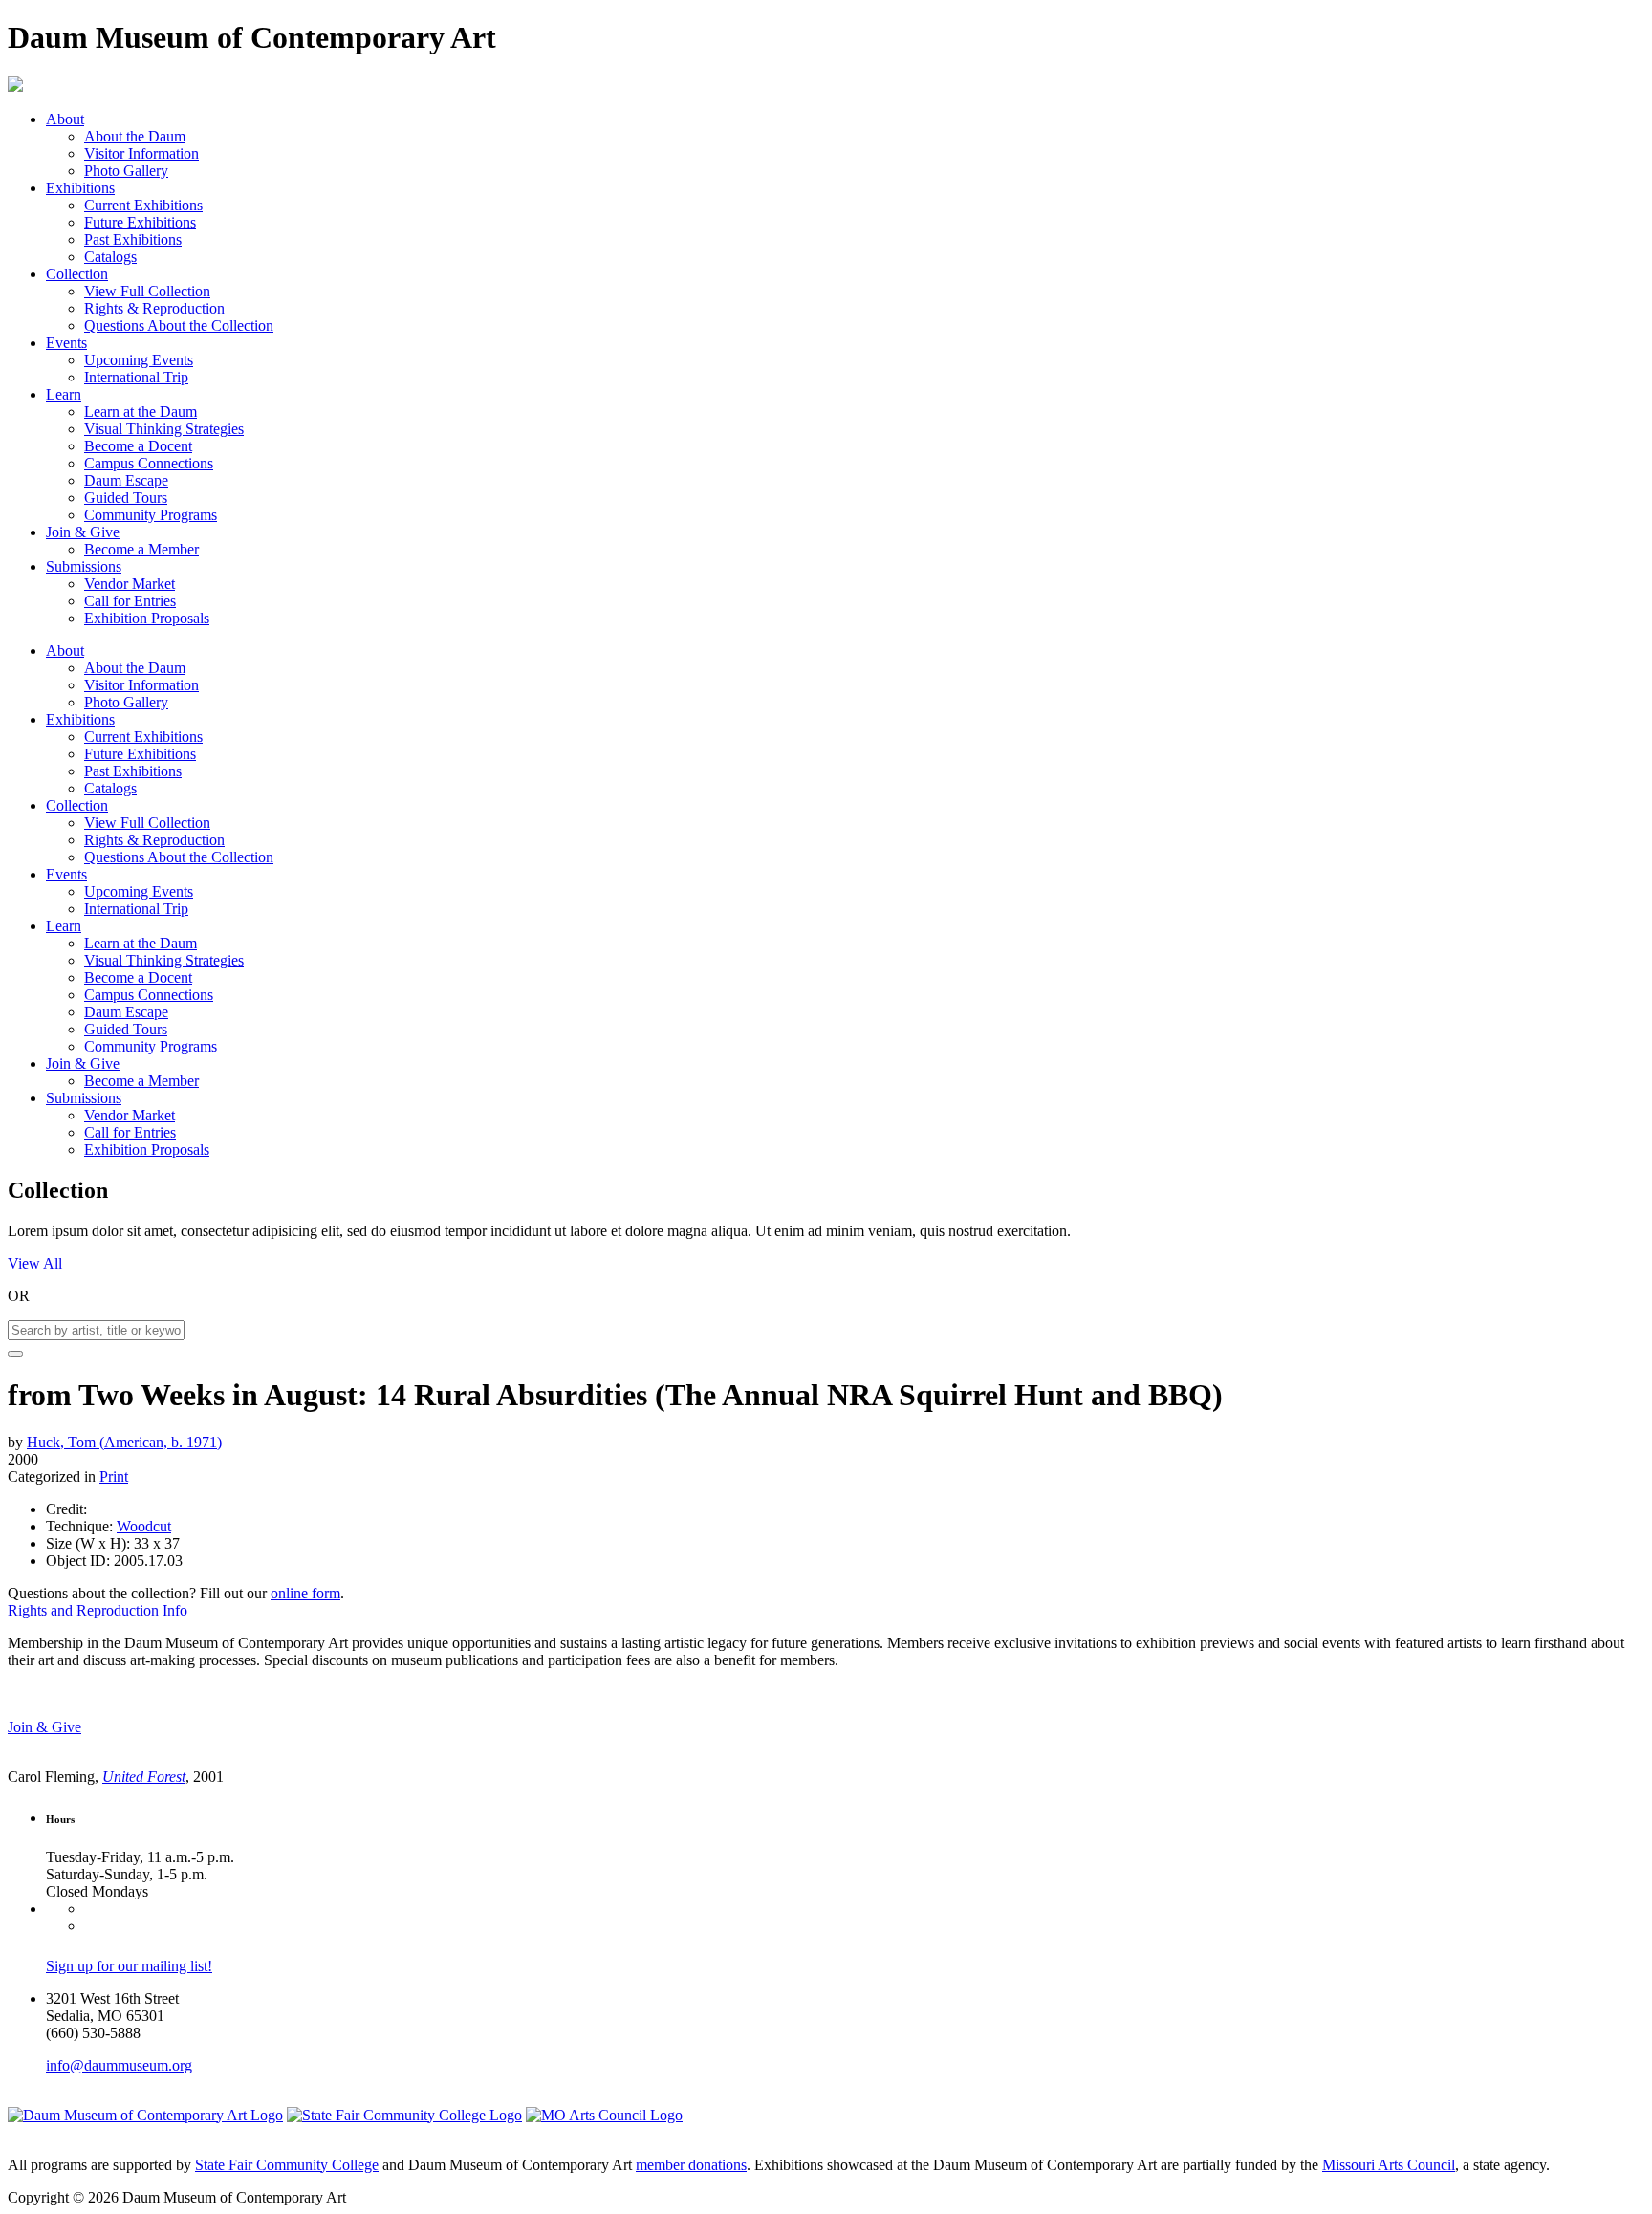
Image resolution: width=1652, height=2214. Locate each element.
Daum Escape (126, 480)
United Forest (144, 1777)
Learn (64, 394)
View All (35, 1263)
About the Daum (135, 136)
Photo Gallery (126, 171)
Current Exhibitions (143, 205)
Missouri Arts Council (1389, 2165)
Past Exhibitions (133, 239)
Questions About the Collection (179, 326)
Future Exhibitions (140, 222)
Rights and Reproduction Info (98, 1610)
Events (66, 343)
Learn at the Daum (141, 412)
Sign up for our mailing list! (129, 1966)
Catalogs (110, 257)
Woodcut (144, 1526)
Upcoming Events (139, 360)
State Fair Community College (287, 2165)
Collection (77, 274)
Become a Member (141, 549)
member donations (691, 2165)
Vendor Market (130, 584)
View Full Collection (147, 291)
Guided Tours (126, 498)
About (65, 119)
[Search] (15, 1354)
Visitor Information (141, 153)
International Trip (136, 377)
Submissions (84, 566)
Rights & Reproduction (154, 308)
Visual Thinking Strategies (164, 429)
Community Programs (151, 515)
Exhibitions (80, 188)
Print (114, 1476)
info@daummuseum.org (119, 2065)
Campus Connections (149, 463)
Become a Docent (138, 446)
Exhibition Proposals (147, 618)
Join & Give (83, 532)
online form (305, 1593)
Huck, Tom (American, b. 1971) (124, 1442)
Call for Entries (130, 601)
